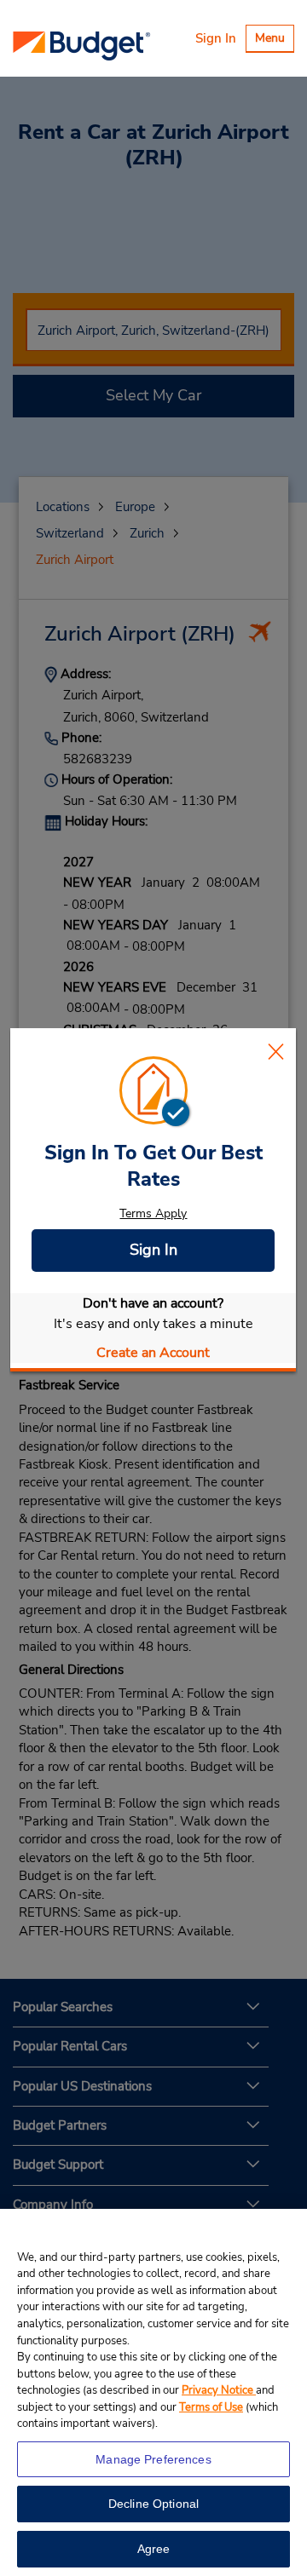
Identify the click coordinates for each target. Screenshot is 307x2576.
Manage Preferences (153, 2459)
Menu (274, 40)
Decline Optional (153, 2504)
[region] (153, 2392)
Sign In (216, 38)
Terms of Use (211, 2407)
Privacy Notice (219, 2390)
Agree (154, 2549)
